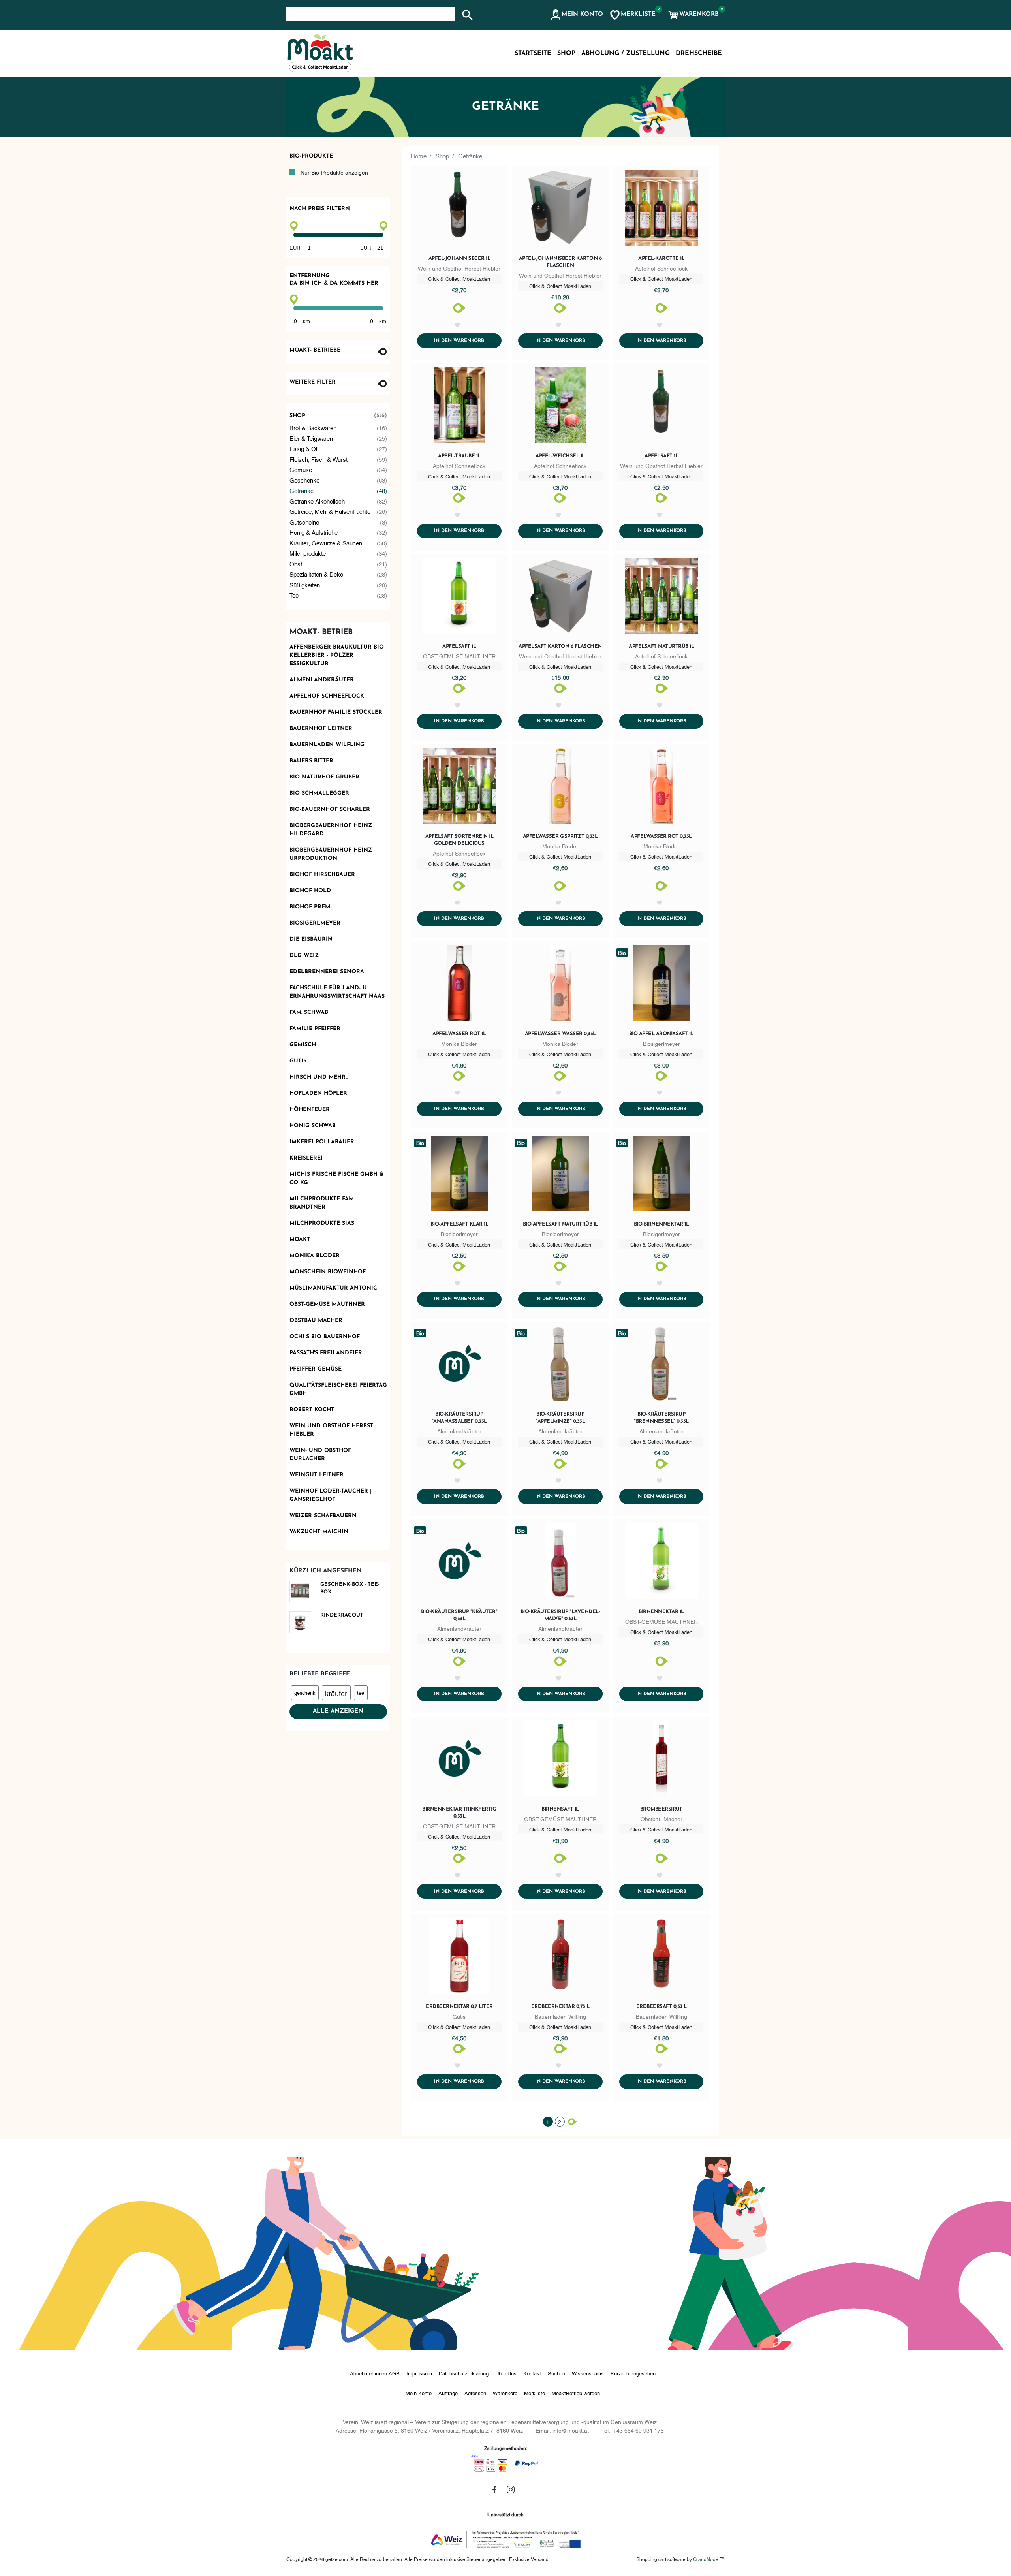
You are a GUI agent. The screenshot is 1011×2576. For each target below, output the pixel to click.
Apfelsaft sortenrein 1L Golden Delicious (459, 840)
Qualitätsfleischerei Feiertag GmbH (338, 1390)
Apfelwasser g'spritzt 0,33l (560, 836)
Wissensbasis (588, 2373)
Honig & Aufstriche (338, 532)
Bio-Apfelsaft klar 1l (459, 1224)
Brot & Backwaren (338, 427)
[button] (576, 15)
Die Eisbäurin (311, 939)
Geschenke (338, 480)
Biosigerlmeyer (315, 923)
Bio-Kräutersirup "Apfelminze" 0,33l (560, 1418)
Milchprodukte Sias (322, 1223)
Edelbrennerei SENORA (327, 972)
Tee (338, 595)
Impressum (419, 2373)
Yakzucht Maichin (319, 1532)
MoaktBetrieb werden (576, 2393)
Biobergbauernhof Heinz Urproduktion (331, 854)
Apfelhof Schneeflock (327, 696)
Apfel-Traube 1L (459, 456)
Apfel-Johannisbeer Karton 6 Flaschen (560, 262)
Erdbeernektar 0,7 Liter (459, 2007)
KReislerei (306, 1158)
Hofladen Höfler (318, 1093)
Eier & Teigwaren (338, 438)
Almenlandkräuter (322, 680)
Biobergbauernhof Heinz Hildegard (331, 830)
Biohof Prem (310, 907)
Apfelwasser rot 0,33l (661, 836)
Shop (338, 416)
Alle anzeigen (338, 1711)
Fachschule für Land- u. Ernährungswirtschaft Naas (337, 992)
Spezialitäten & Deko (338, 574)
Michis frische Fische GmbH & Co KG (336, 1179)
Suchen (556, 2373)
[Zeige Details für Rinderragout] (303, 1622)
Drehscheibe (699, 53)
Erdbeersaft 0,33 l (661, 2007)
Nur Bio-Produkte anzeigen (334, 172)
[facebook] (494, 2490)
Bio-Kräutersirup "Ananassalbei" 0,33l (459, 1418)
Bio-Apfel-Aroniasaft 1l (661, 1034)
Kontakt (532, 2373)
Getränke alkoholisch (338, 501)
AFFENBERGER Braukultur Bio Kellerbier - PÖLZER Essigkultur (337, 655)
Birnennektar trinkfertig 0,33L (459, 1813)
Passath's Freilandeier (326, 1353)
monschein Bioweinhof (328, 1272)
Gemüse (338, 469)
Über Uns (506, 2373)
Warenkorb (505, 2393)
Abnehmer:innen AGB (375, 2373)
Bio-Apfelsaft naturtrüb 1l (560, 1224)
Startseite (533, 53)
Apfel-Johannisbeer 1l (459, 259)
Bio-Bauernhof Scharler (330, 809)
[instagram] (511, 2490)
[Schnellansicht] (459, 209)
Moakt (300, 1240)
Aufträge (448, 2393)
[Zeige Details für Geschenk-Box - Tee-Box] (303, 1592)
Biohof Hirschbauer (322, 875)
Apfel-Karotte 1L (661, 259)
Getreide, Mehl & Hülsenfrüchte (338, 511)
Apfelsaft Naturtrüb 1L (661, 646)
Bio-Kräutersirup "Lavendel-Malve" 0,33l (560, 1615)
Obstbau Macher (316, 1321)
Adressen (475, 2393)
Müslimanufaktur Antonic (333, 1288)
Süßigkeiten (338, 585)
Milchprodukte (338, 553)
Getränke (338, 490)
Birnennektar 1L (661, 1612)
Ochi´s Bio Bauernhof (325, 1337)
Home (419, 156)
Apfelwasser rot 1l (459, 1034)
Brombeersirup (661, 1809)
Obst (338, 564)
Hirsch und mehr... (319, 1077)
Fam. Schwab (309, 1013)
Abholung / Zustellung (626, 53)
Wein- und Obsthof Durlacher (320, 1455)
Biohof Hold (310, 891)
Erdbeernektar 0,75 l (560, 2007)
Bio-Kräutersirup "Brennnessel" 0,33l (661, 1418)
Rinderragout (342, 1615)
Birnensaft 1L (560, 1809)
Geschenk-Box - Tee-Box (350, 1588)
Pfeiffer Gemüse (316, 1369)
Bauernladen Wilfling (327, 745)
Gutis (298, 1061)
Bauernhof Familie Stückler (336, 712)
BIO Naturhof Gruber (324, 777)
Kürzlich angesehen (633, 2373)
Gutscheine (338, 522)
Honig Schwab (313, 1126)
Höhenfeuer (310, 1110)
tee (361, 1692)
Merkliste (535, 2393)
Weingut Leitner (317, 1475)
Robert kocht (312, 1410)
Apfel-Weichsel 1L (560, 456)
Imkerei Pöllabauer (322, 1142)
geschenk (305, 1692)
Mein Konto (419, 2393)
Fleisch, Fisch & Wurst (338, 459)
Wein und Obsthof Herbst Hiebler (331, 1430)
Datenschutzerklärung (464, 2373)
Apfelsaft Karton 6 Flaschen (560, 646)
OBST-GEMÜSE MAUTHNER (327, 1304)
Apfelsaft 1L (459, 646)
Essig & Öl (338, 448)
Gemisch (303, 1045)
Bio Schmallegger (319, 793)
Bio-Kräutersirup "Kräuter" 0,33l (459, 1615)
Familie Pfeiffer (315, 1029)
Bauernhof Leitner (321, 729)
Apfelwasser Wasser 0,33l (560, 1034)
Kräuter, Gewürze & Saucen (338, 543)
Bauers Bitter (311, 761)
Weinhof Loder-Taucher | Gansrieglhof (331, 1495)
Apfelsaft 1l (661, 456)
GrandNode (706, 2559)
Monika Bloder (315, 1256)
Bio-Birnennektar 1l (661, 1224)
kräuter (336, 1693)
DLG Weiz (304, 956)
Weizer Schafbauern (323, 1516)
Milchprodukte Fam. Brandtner (322, 1203)
